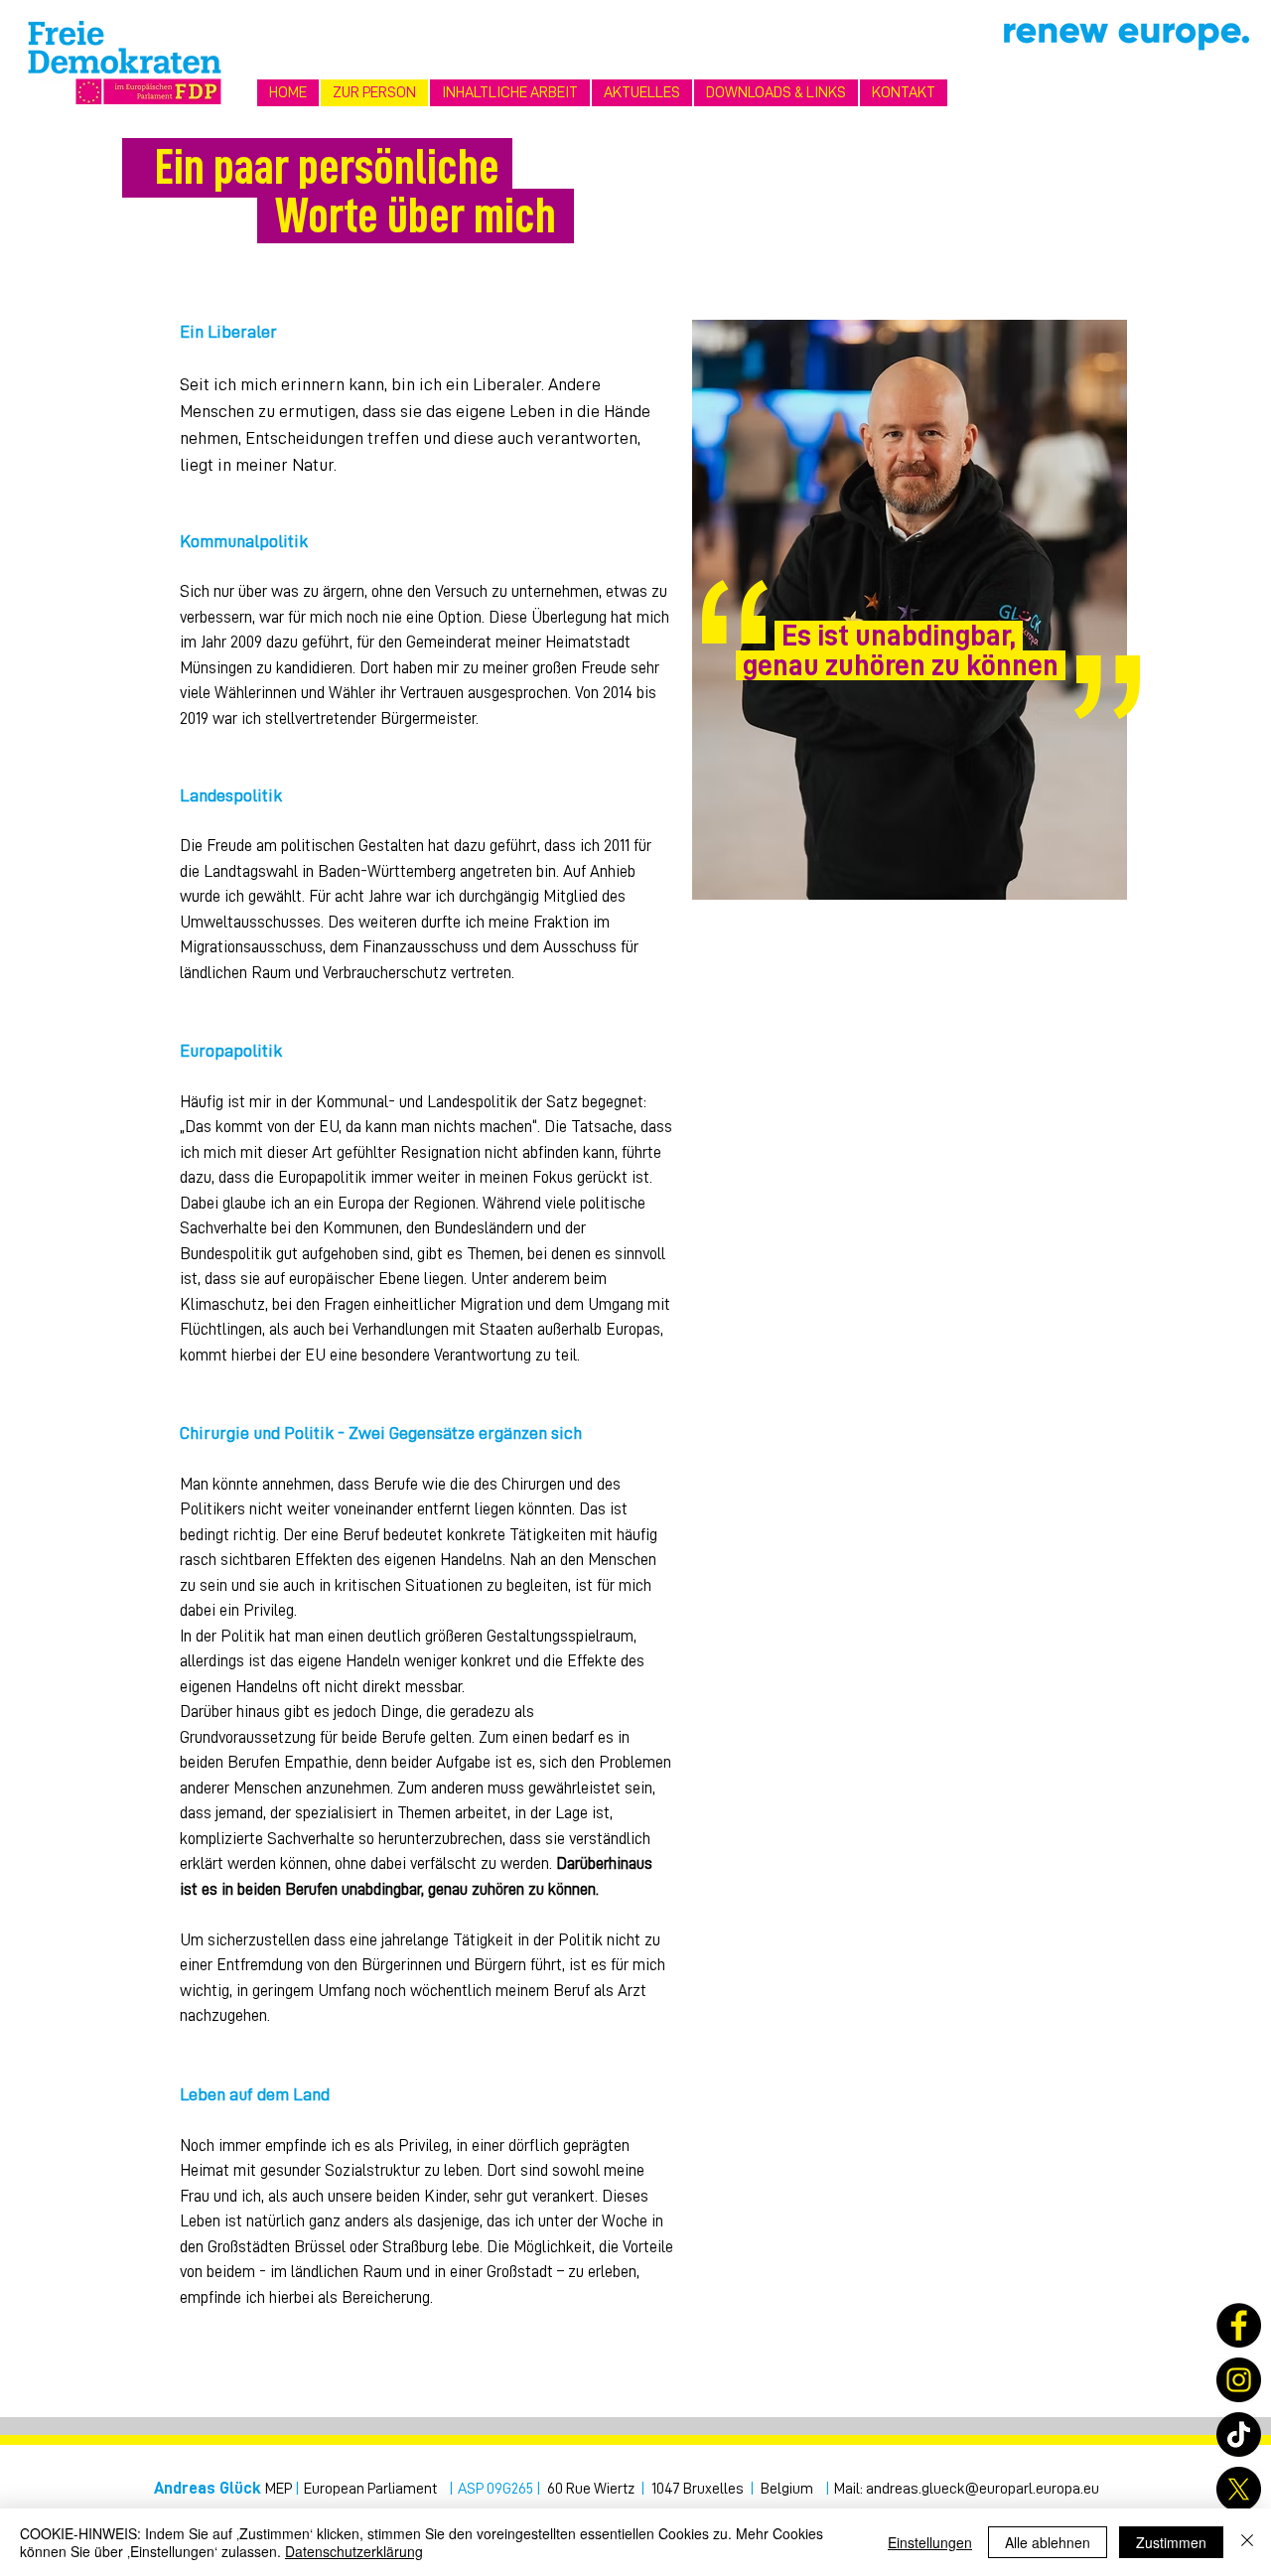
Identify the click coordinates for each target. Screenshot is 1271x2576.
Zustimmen (1171, 2542)
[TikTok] (1239, 2434)
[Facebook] (1239, 2325)
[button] (510, 93)
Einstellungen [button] (930, 2542)
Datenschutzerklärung (354, 2551)
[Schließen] (1247, 2542)
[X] (1239, 2489)
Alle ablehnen (1048, 2542)
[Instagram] (1239, 2380)
